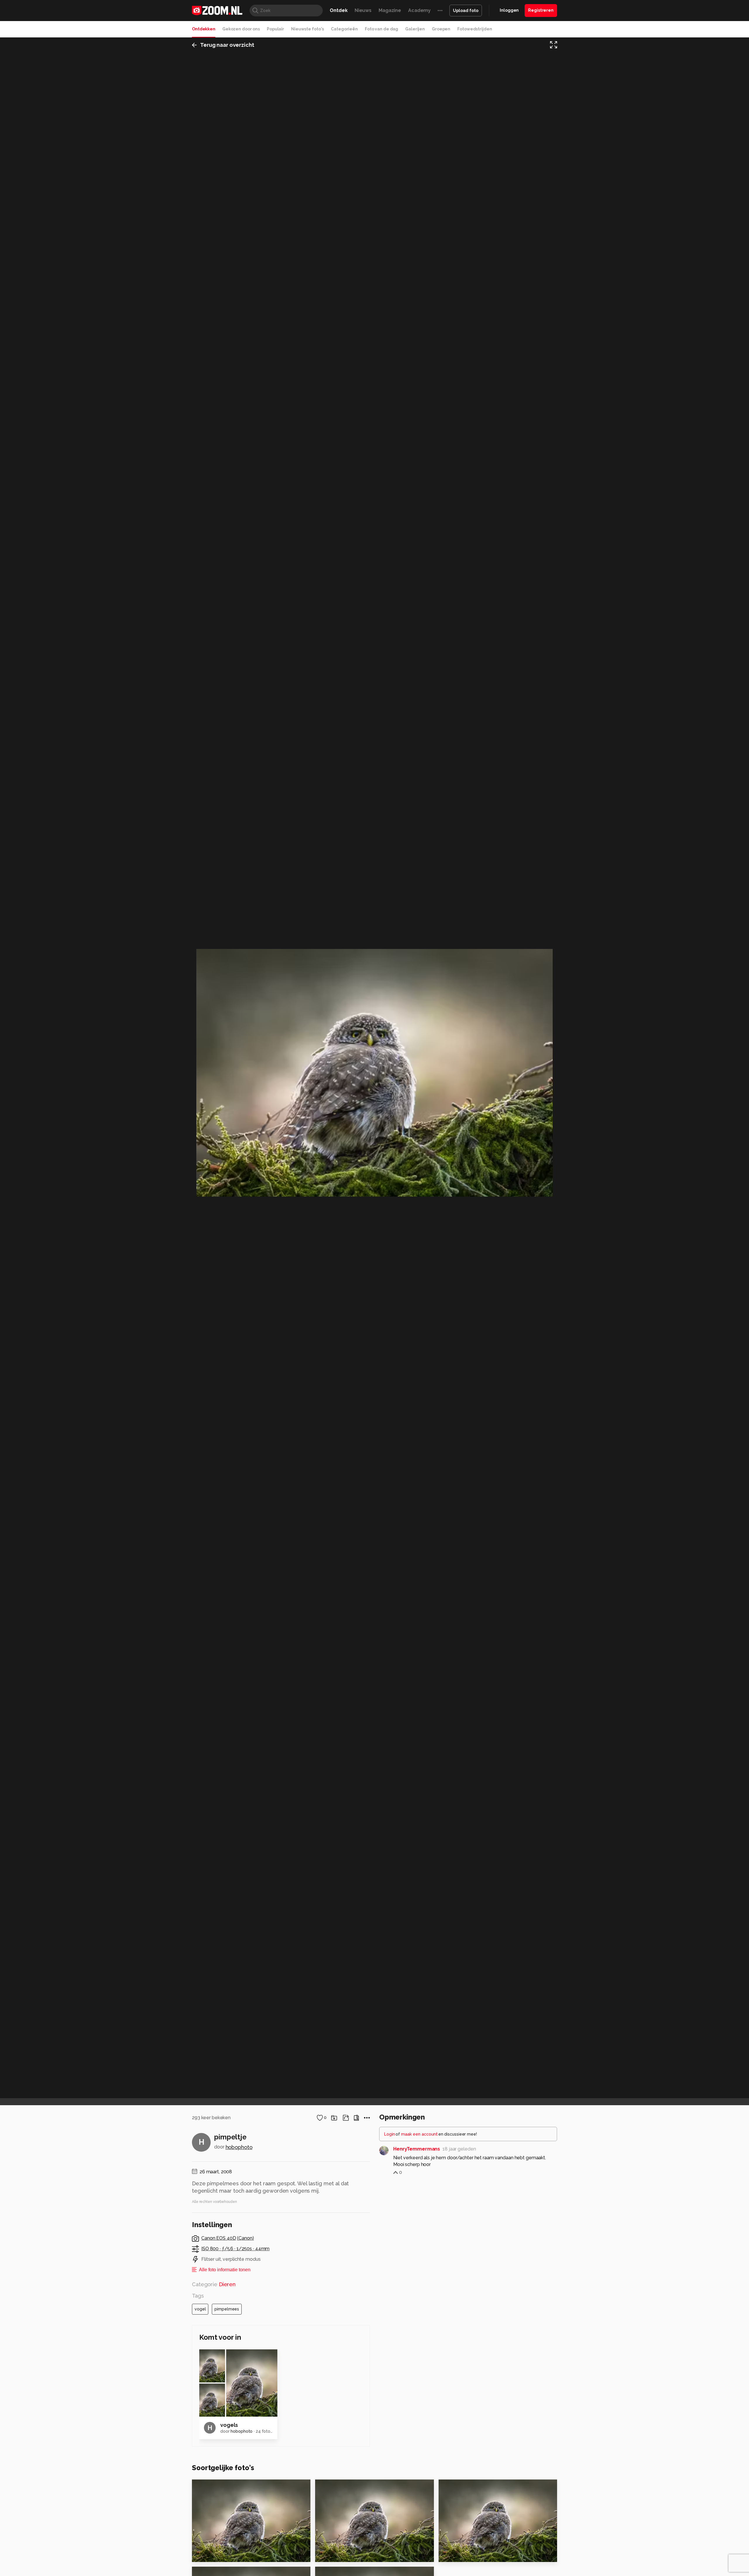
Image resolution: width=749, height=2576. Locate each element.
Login (390, 2134)
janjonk (455, 2487)
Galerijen (415, 29)
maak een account (419, 2134)
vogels (229, 2425)
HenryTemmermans (417, 2149)
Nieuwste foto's (307, 29)
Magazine (390, 10)
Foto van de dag (382, 29)
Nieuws (363, 10)
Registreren (541, 10)
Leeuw (326, 2555)
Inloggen (509, 10)
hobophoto (239, 2147)
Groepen (441, 29)
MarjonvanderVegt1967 (229, 2487)
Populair (275, 29)
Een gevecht (457, 2555)
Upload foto (466, 11)
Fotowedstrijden (475, 29)
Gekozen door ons (241, 29)
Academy (419, 10)
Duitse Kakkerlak (216, 2555)
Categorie (214, 2284)
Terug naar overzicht (227, 45)
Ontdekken (204, 29)
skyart (335, 2487)
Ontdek (339, 10)
